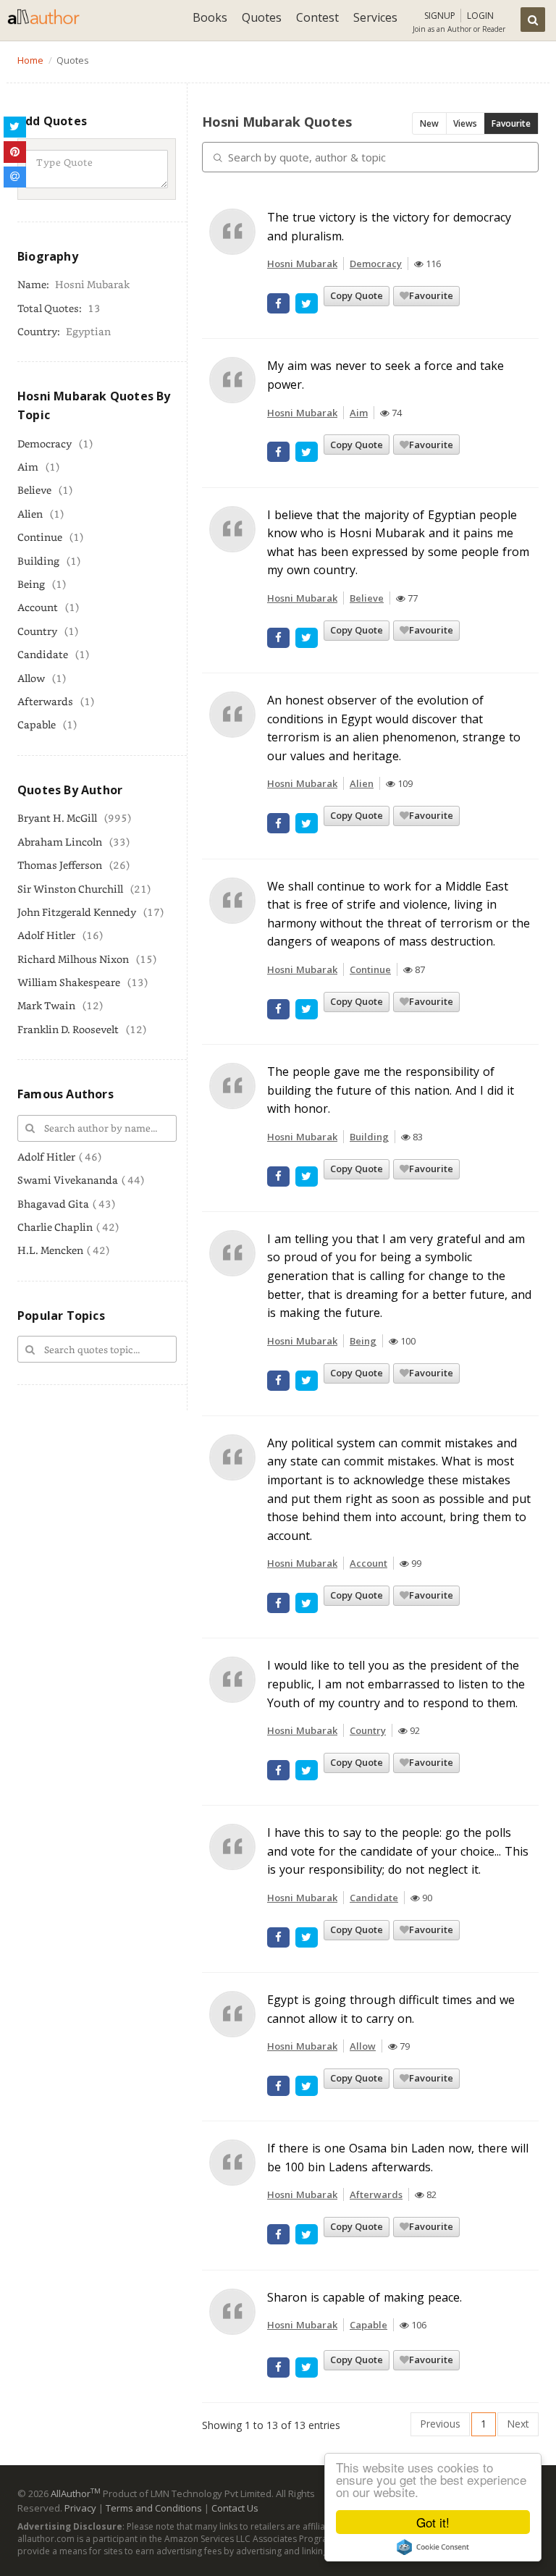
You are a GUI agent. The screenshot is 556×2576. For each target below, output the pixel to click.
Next (518, 2424)
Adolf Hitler (46, 935)
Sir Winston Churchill (70, 889)
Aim (28, 467)
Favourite (511, 123)
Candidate (43, 654)
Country (37, 631)
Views (465, 123)
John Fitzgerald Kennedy (77, 912)
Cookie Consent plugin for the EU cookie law (433, 2547)
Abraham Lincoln (60, 842)
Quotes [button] (262, 17)
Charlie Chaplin (55, 1227)
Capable (37, 724)
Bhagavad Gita (53, 1204)
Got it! (433, 2522)
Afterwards (45, 701)
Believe (34, 490)
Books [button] (210, 17)
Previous (440, 2424)
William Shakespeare (69, 982)
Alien (30, 514)
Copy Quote (357, 295)
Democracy (45, 443)
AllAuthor (76, 2493)
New (429, 123)
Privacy (80, 2508)
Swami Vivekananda (68, 1180)
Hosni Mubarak (302, 264)
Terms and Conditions (154, 2508)
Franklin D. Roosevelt (68, 1029)
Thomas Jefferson (60, 865)
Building (38, 561)
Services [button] (375, 17)
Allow (31, 678)
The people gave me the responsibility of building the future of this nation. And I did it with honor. (391, 1090)
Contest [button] (317, 17)
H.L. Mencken (50, 1250)
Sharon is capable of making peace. (365, 2297)
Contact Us (235, 2508)
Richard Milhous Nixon (73, 959)
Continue (40, 537)
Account (38, 607)
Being (31, 584)
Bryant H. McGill (57, 818)
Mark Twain (46, 1005)
